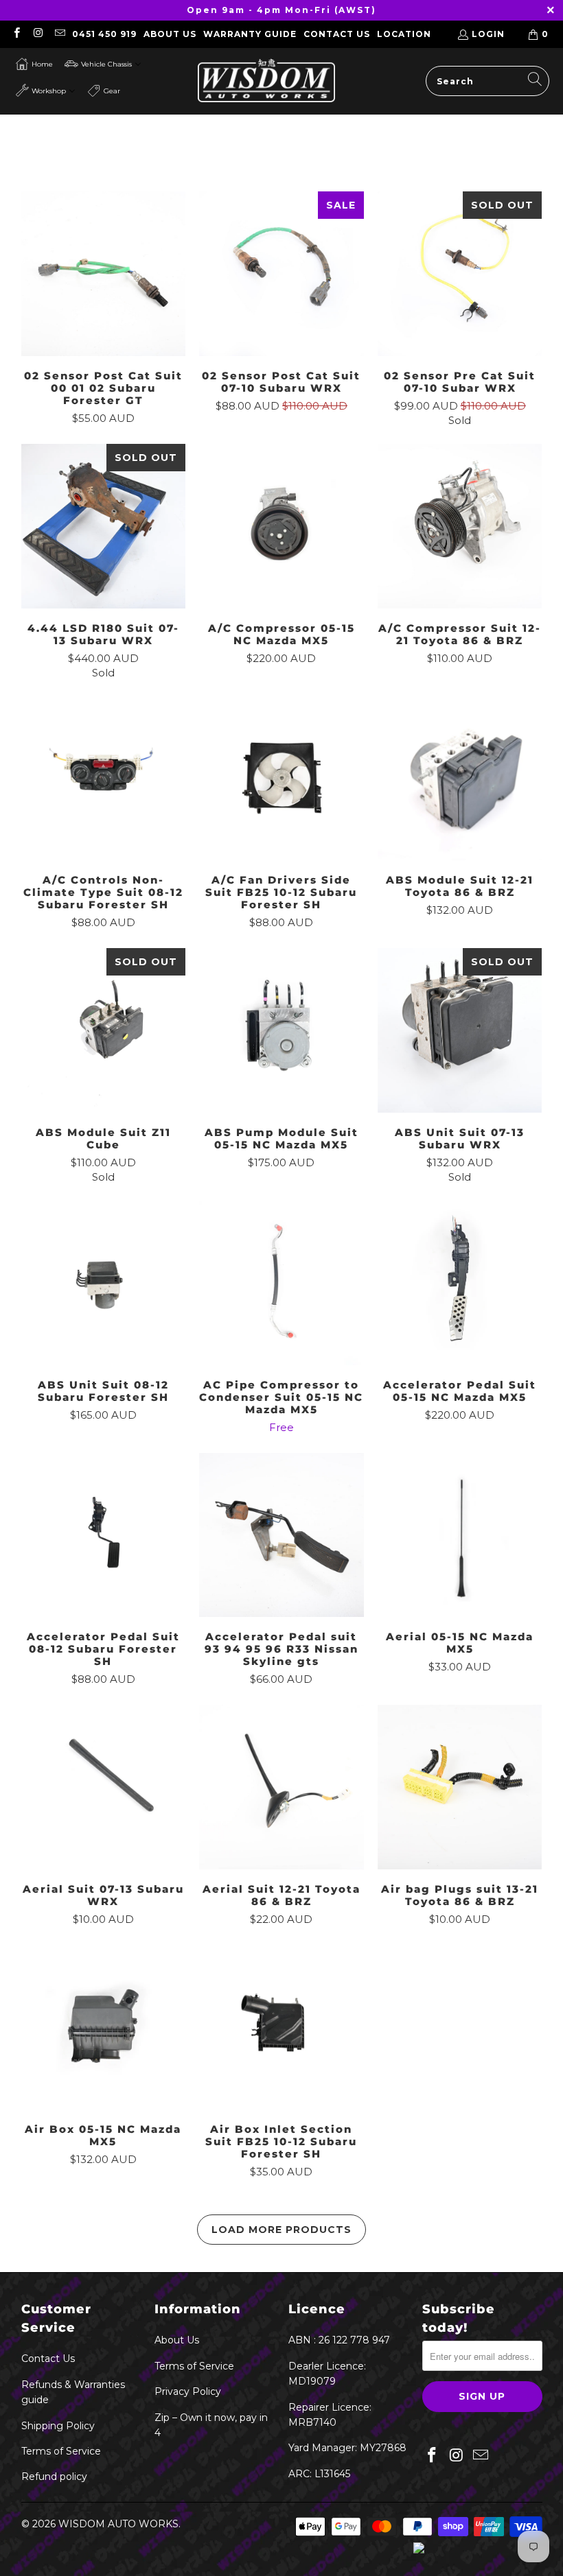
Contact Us (337, 34)
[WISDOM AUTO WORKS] (266, 81)
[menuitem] (34, 64)
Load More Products (281, 2230)
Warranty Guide (250, 34)
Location (404, 34)
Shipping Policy (58, 2426)
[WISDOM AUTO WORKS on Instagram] (37, 34)
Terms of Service (61, 2451)
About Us (170, 34)
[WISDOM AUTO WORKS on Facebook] (16, 34)
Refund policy (54, 2477)
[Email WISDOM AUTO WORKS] (59, 34)
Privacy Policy (188, 2391)
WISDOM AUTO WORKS (118, 2524)
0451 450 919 (104, 34)
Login (488, 34)
